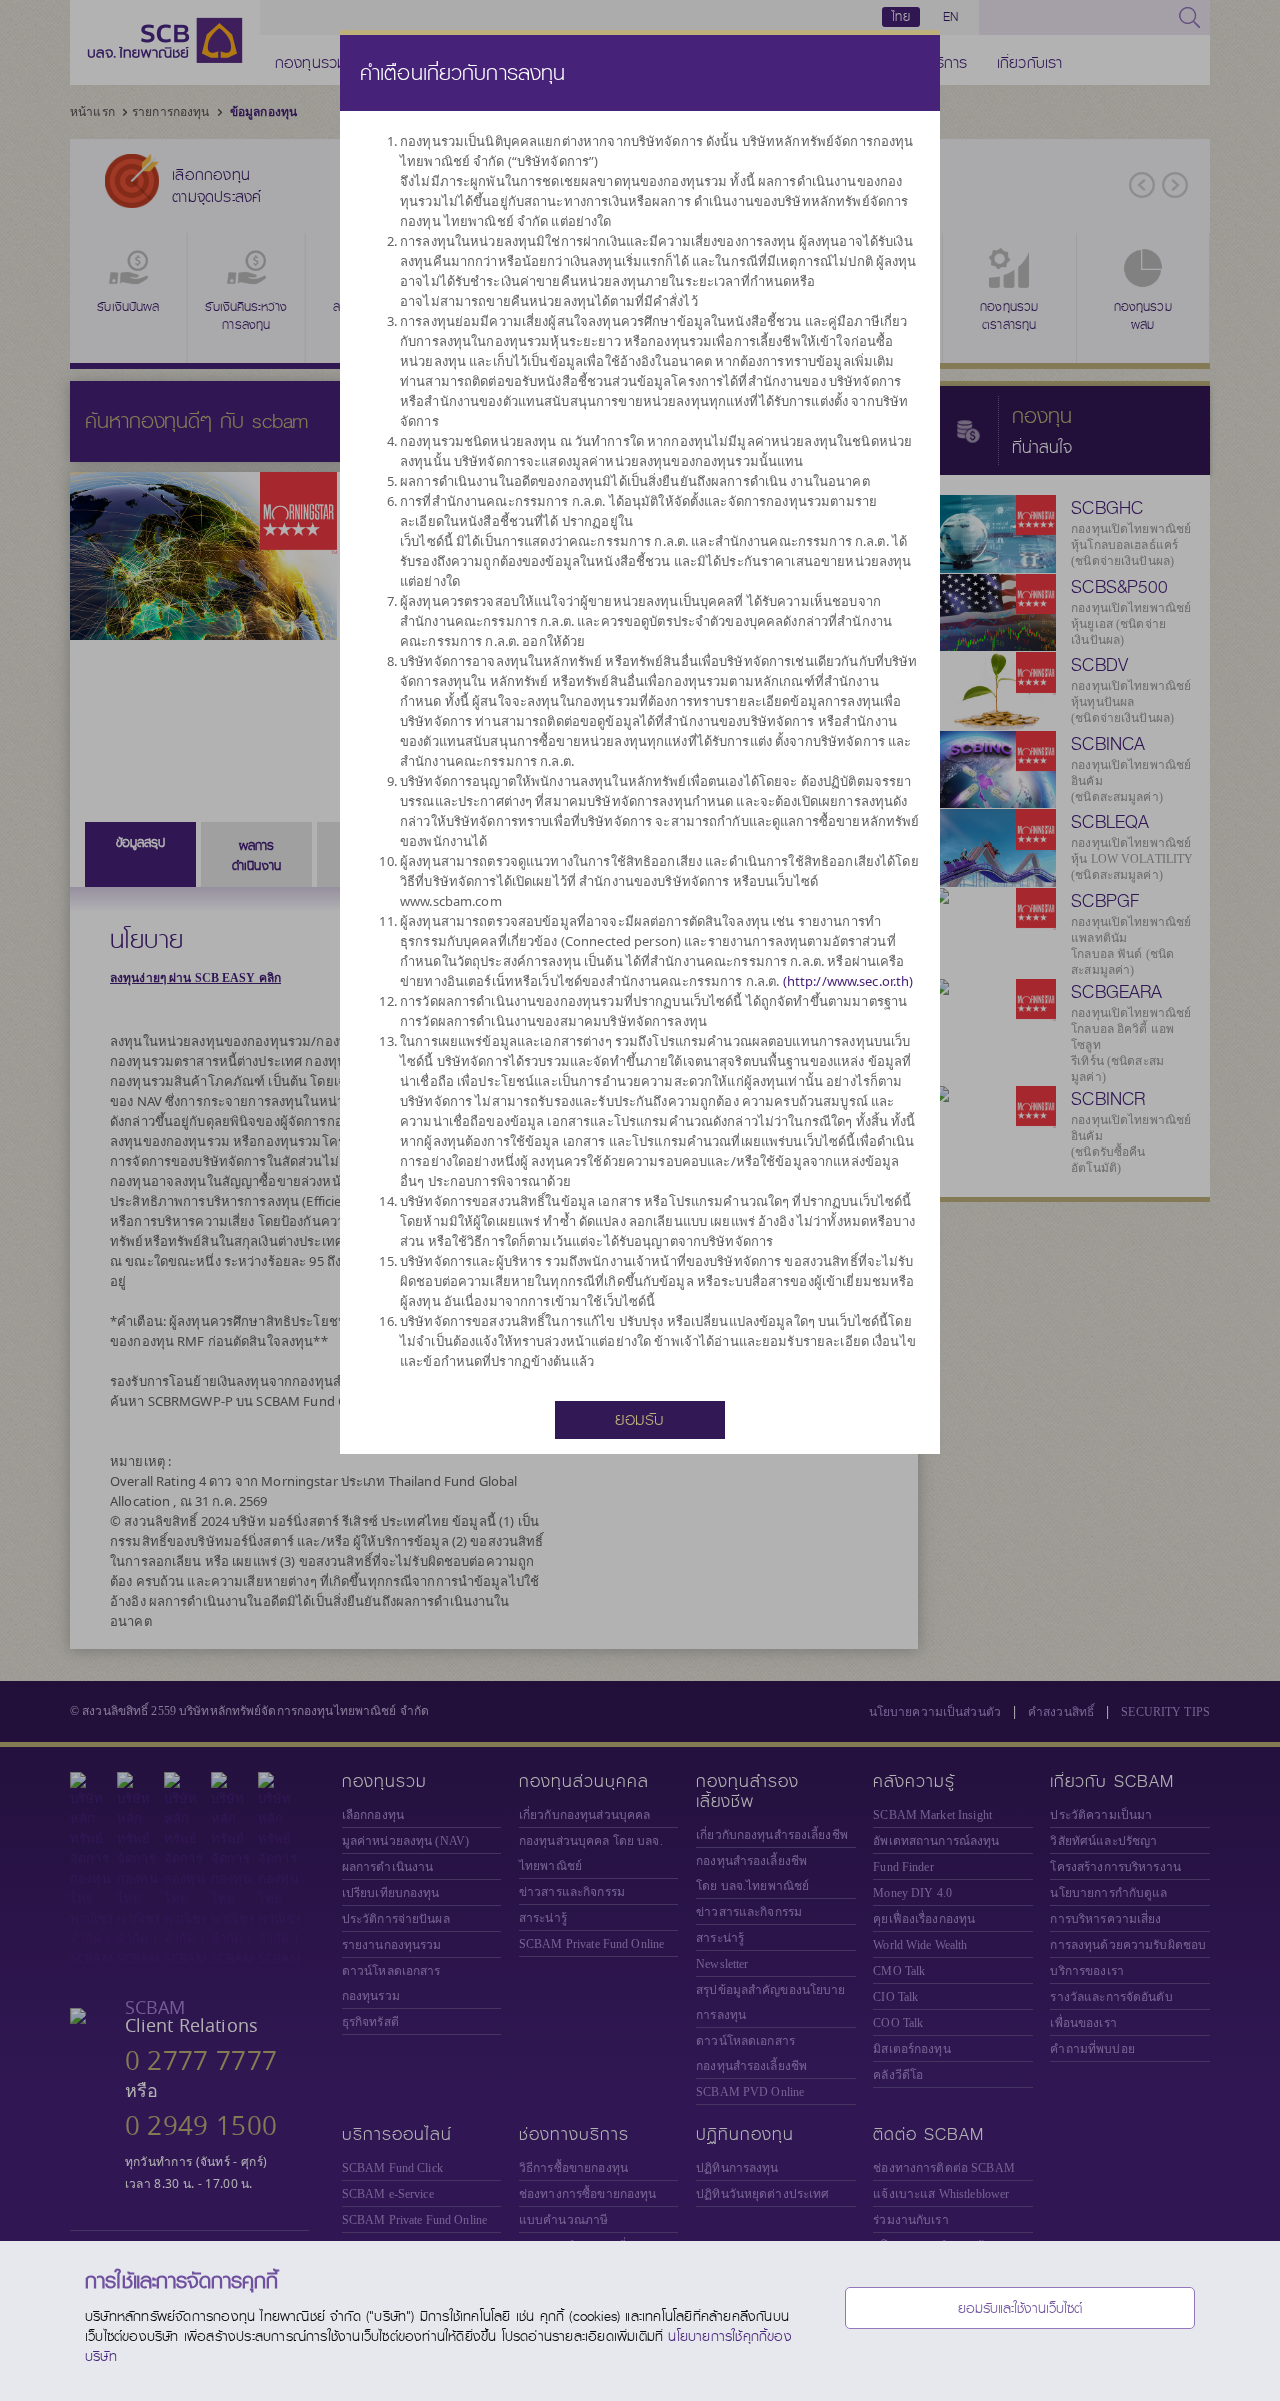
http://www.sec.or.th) (850, 981)
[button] (640, 1418)
